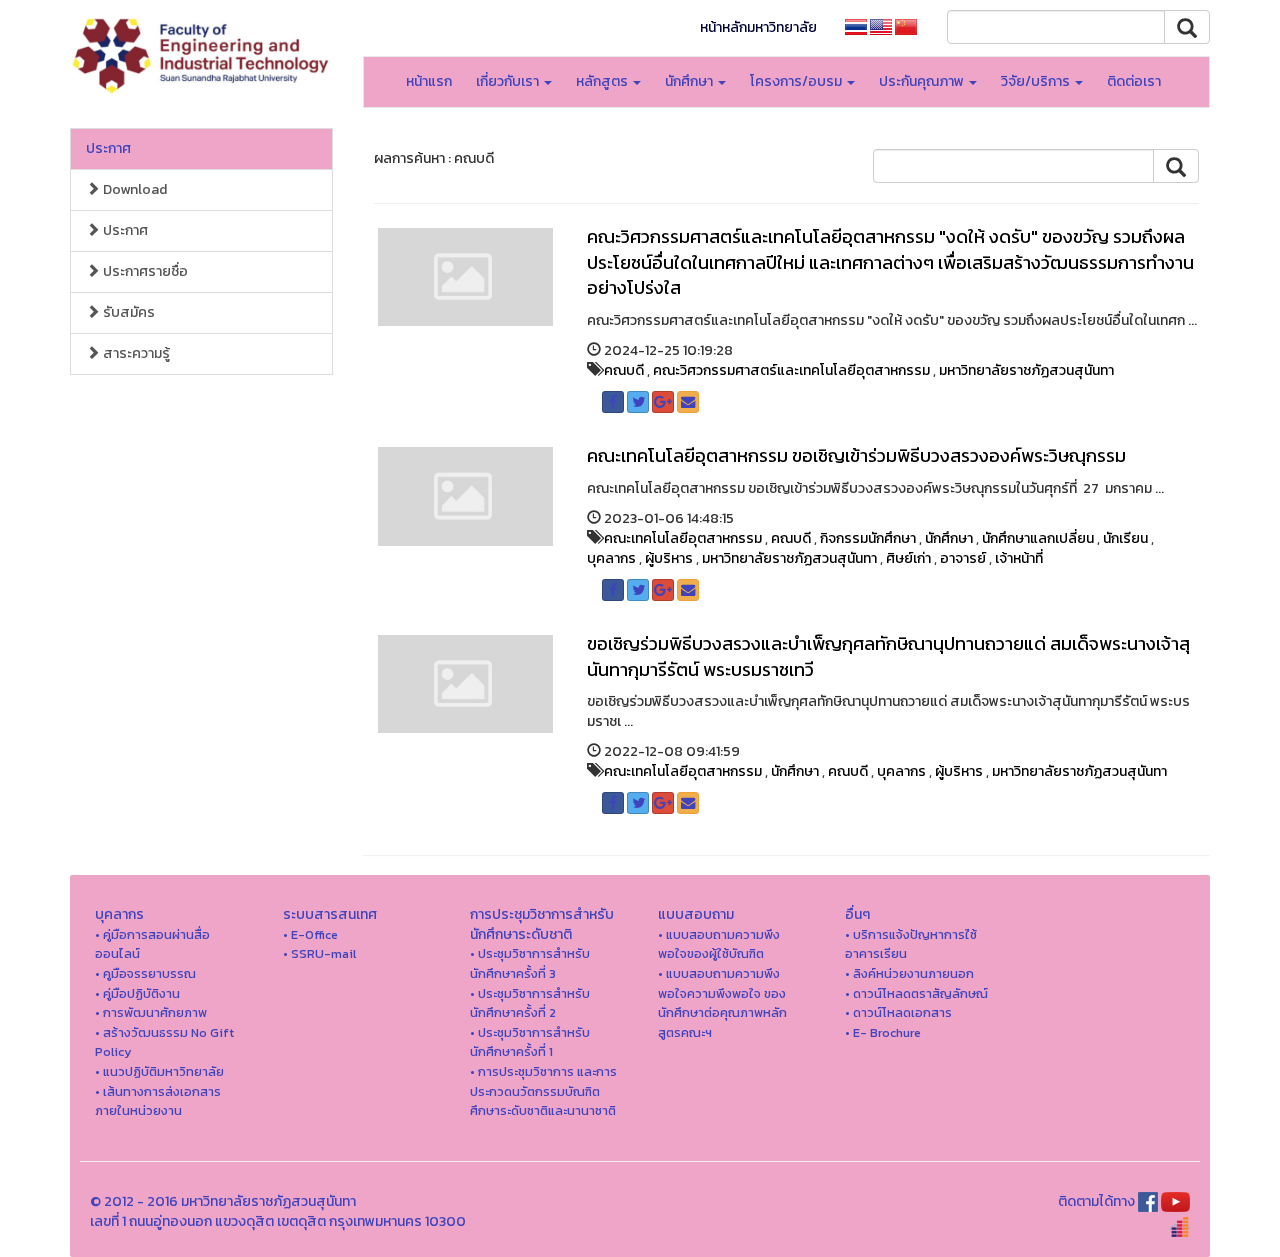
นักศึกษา (949, 538)
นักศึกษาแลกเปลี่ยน (1038, 538)
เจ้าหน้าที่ (1019, 558)
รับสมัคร (127, 312)
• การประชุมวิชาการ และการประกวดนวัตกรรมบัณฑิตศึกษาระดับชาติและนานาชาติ (543, 1091)
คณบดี (624, 370)
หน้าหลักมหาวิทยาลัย (758, 27)
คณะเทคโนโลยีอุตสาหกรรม (683, 538)
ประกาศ (108, 148)
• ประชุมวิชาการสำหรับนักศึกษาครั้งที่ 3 (530, 963)
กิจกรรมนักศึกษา (868, 538)
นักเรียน (1125, 538)
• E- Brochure (883, 1032)
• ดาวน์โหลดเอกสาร (898, 1012)
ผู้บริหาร (669, 558)
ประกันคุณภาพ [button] (923, 81)
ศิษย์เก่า (908, 558)
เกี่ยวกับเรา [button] (509, 81)
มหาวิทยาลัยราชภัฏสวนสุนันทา (1026, 370)
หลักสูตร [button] (603, 81)
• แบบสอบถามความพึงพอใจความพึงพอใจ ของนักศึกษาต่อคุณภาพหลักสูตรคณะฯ (722, 1003)
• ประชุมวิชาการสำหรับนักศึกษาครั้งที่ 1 (530, 1042)
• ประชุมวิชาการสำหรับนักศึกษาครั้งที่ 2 (530, 1003)
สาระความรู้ (135, 353)
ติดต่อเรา (1134, 81)
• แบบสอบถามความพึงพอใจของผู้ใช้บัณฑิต (719, 944)
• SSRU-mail (319, 953)
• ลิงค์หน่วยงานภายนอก (909, 973)
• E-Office (310, 934)
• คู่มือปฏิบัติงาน (137, 993)
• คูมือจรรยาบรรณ (145, 973)
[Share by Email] (688, 402)
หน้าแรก (429, 81)
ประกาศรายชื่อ (144, 271)
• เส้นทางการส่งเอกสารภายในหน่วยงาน (158, 1101)
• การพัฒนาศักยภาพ (151, 1012)
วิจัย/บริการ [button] (1037, 81)
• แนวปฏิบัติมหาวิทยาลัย (159, 1071)
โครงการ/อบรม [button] (797, 81)
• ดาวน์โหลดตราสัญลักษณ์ (916, 993)
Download (133, 189)
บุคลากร (611, 558)
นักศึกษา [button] (690, 81)
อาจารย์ (963, 558)
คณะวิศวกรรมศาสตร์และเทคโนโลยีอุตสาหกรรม (791, 370)
